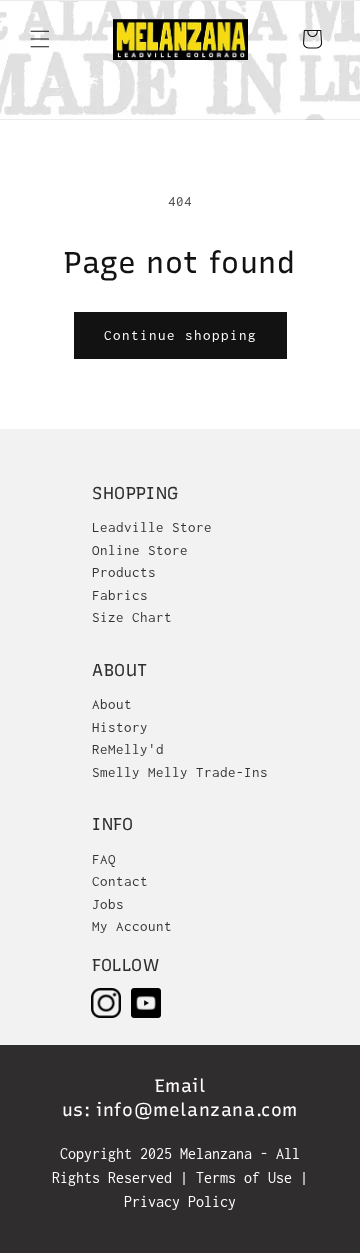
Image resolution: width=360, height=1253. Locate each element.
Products (124, 572)
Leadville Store (152, 527)
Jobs (108, 904)
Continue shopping (180, 335)
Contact (120, 881)
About (112, 704)
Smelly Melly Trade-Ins (180, 772)
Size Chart (132, 617)
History (120, 727)
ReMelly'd (128, 749)
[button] (40, 39)
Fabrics (120, 595)
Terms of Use (248, 1177)
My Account (132, 926)
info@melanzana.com (197, 1110)
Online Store (140, 550)
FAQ (104, 859)
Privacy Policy (180, 1201)
